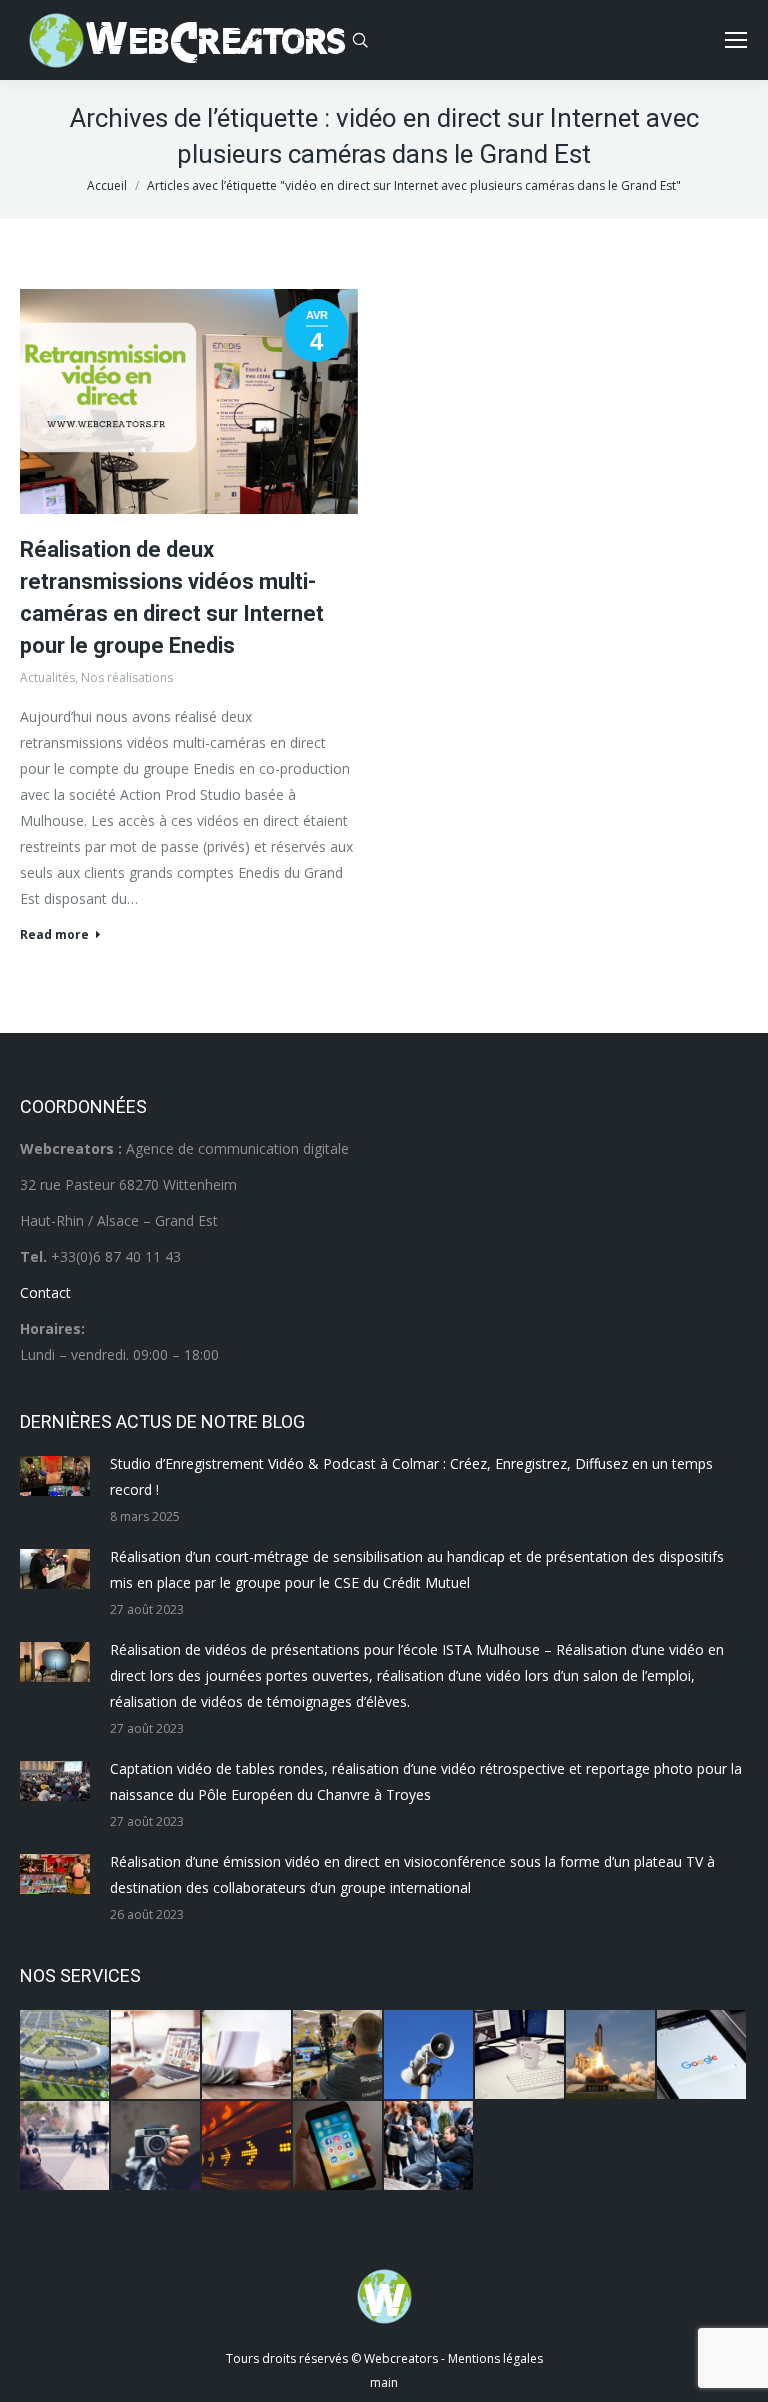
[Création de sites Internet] (156, 2055)
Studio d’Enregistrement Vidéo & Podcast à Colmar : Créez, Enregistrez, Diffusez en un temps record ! (411, 1476)
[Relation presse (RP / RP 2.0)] (429, 2146)
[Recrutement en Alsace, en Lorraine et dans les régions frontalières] (247, 2055)
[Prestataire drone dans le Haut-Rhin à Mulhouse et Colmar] (65, 2055)
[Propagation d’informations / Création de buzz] (429, 2055)
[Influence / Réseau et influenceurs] (156, 2146)
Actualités (47, 677)
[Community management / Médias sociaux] (338, 2146)
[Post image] (55, 1476)
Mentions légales (495, 2358)
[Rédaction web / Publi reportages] (520, 2055)
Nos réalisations (127, 677)
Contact (45, 1292)
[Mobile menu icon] (736, 40)
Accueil (107, 185)
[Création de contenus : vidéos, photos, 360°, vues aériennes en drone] (65, 2146)
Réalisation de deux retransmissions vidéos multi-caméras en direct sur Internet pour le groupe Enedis (172, 597)
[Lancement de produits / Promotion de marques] (611, 2055)
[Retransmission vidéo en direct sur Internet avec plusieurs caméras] (338, 2055)
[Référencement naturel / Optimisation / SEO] (702, 2055)
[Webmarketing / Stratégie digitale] (247, 2146)
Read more (54, 935)
